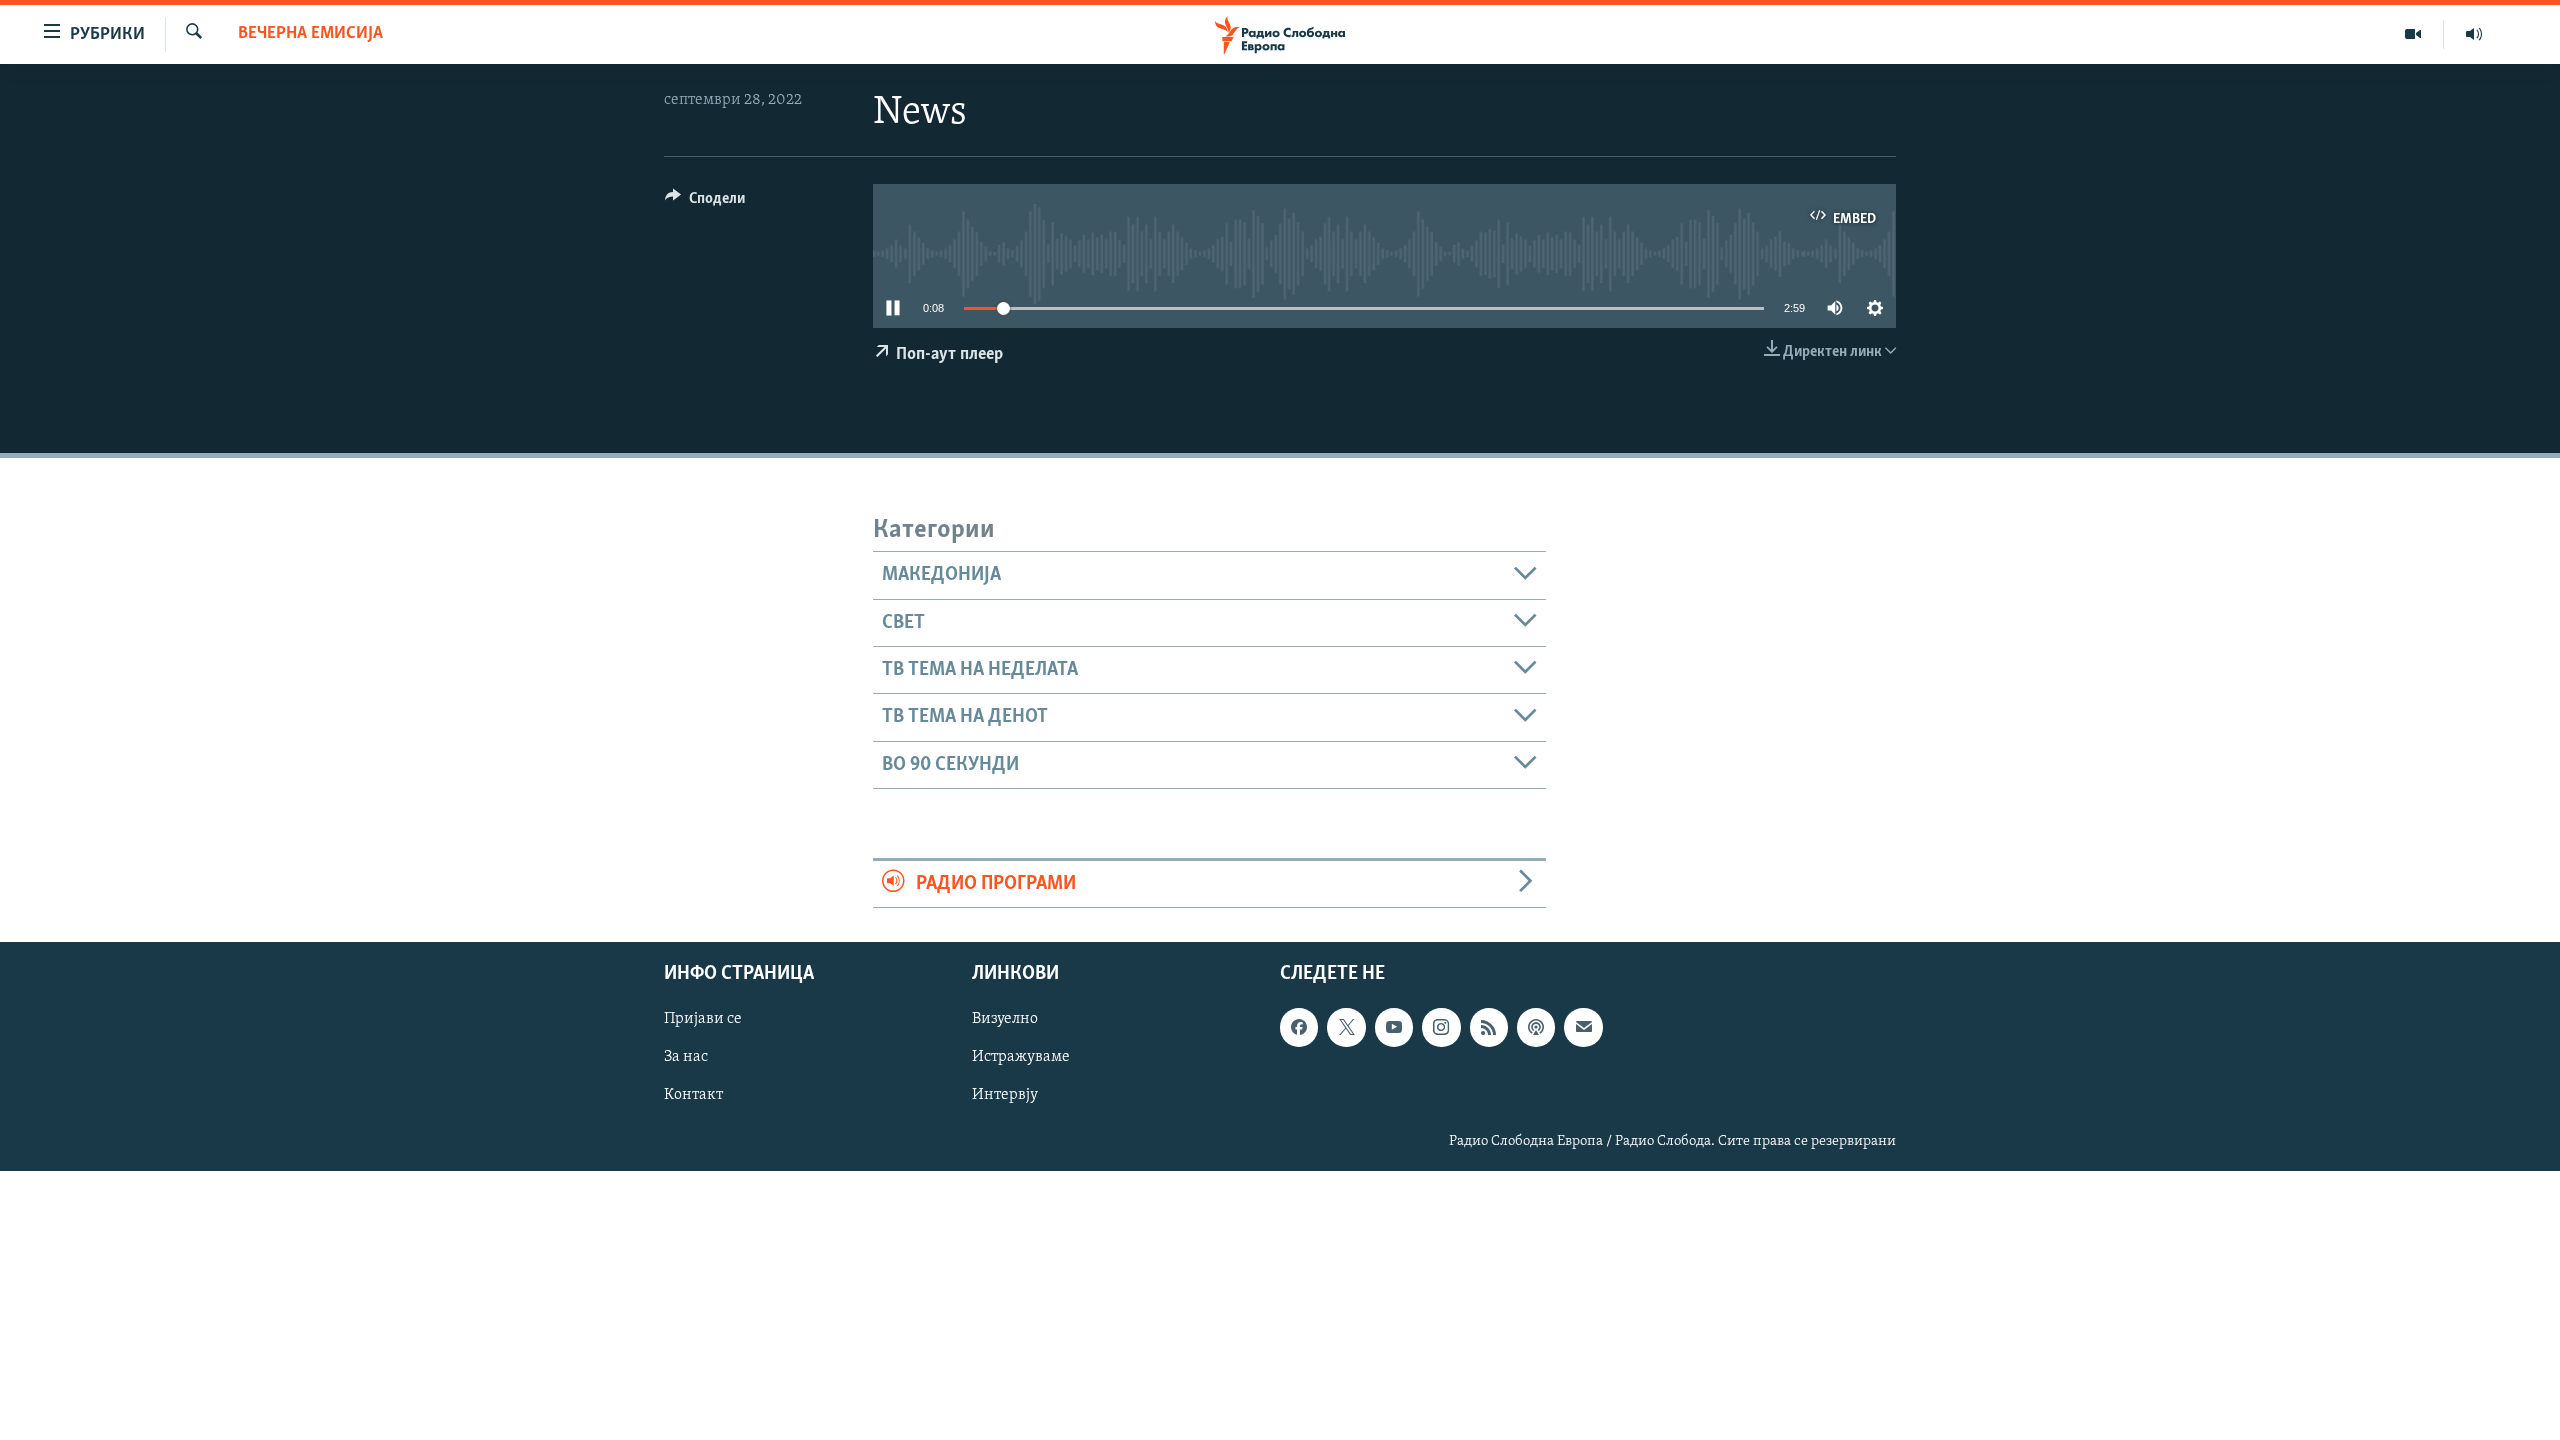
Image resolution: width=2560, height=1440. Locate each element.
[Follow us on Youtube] (1394, 1028)
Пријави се (703, 1020)
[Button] (705, 203)
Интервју (1005, 1096)
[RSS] (1489, 1028)
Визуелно (1005, 1020)
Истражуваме (1021, 1058)
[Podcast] (1536, 1028)
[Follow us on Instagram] (1441, 1028)
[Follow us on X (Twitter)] (1346, 1028)
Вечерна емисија (310, 34)
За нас (686, 1058)
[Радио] (2474, 34)
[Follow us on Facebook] (1299, 1028)
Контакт (693, 1096)
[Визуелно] (2413, 34)
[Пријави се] (1583, 1028)
